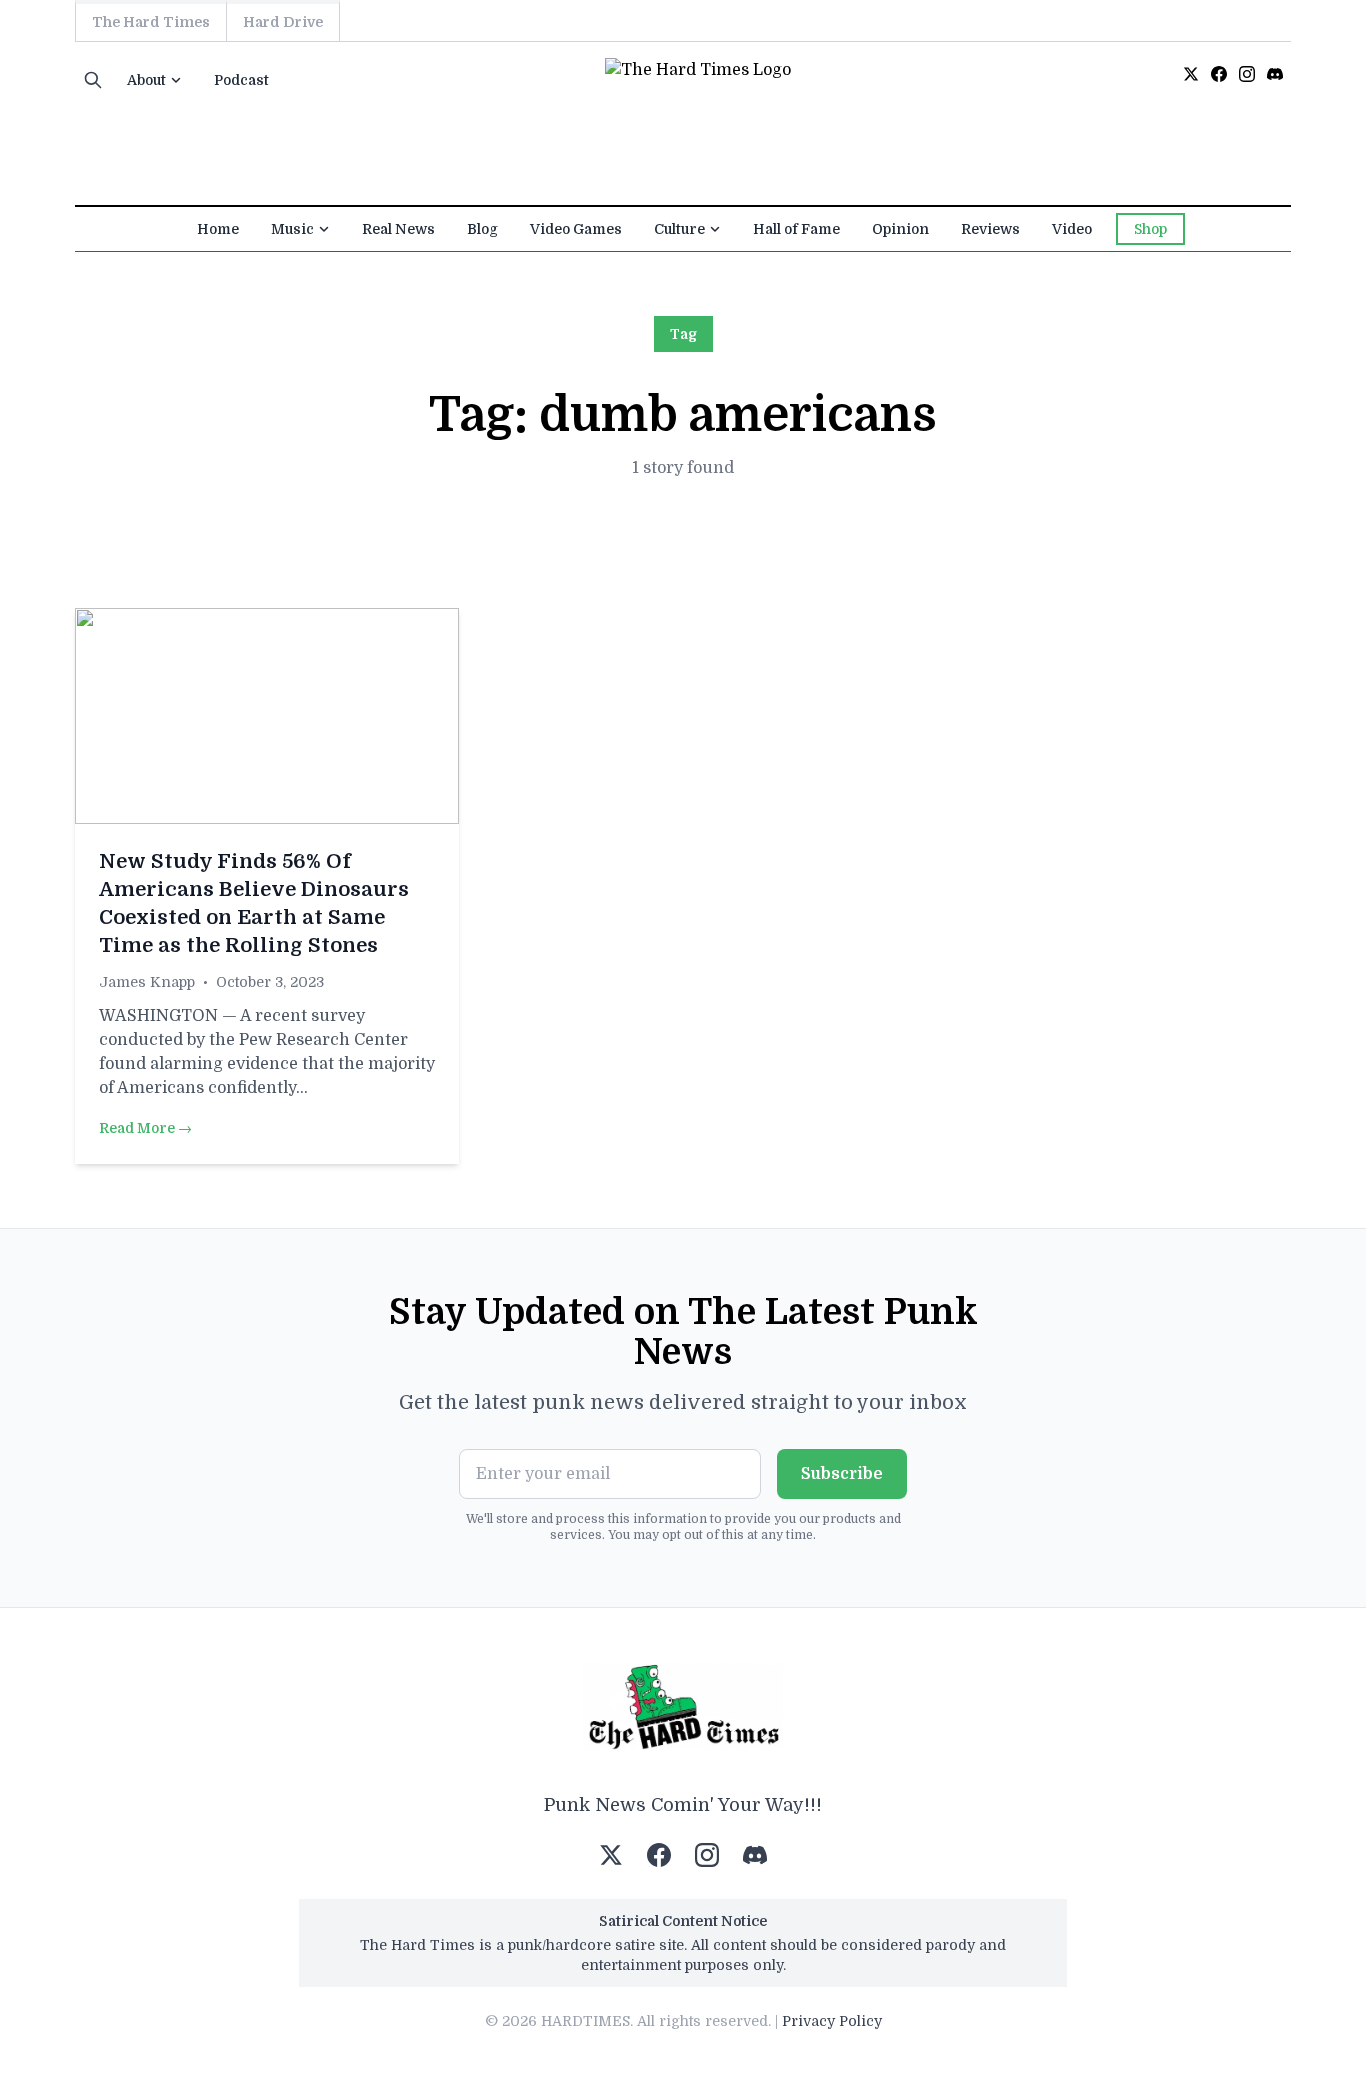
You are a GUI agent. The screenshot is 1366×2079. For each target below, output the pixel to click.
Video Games (576, 229)
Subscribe (842, 1474)
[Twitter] (1191, 74)
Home (218, 229)
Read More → (145, 1128)
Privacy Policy (832, 2021)
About (146, 80)
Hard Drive (283, 22)
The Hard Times (151, 22)
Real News (398, 229)
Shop (1150, 229)
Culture (679, 229)
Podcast (241, 80)
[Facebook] (1219, 74)
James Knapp (147, 982)
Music (292, 229)
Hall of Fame (796, 229)
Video (1072, 229)
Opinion (900, 229)
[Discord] (1275, 74)
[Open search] (93, 80)
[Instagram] (1247, 74)
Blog (482, 229)
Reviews (990, 229)
